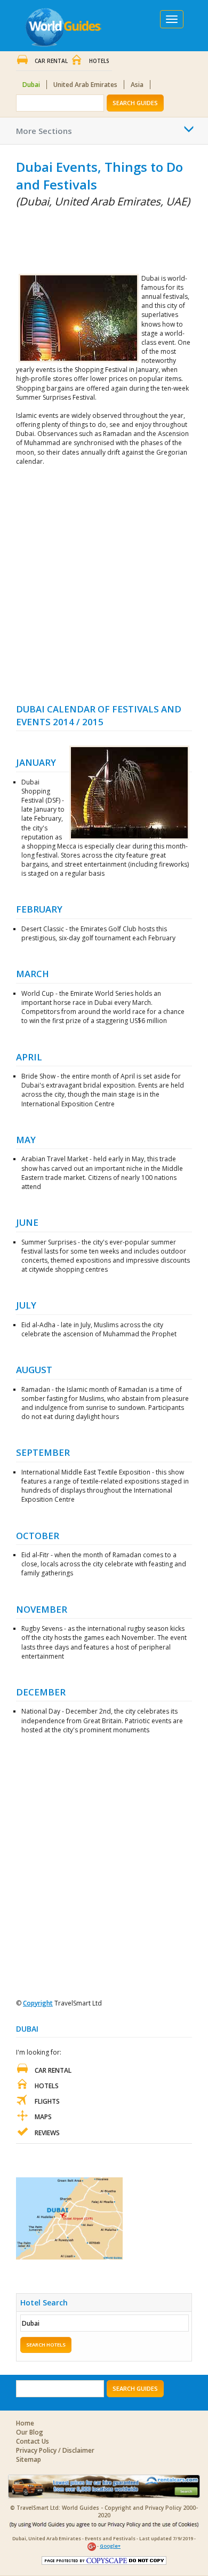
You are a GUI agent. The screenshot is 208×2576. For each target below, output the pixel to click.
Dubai (31, 85)
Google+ (110, 2546)
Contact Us (33, 2441)
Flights (47, 2101)
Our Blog (30, 2432)
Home (25, 2423)
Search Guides (135, 103)
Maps (43, 2117)
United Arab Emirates (85, 85)
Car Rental (51, 61)
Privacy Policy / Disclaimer (55, 2450)
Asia (137, 85)
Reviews (47, 2133)
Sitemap (29, 2459)
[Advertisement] (69, 239)
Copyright (38, 2003)
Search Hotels (46, 2345)
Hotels (99, 61)
